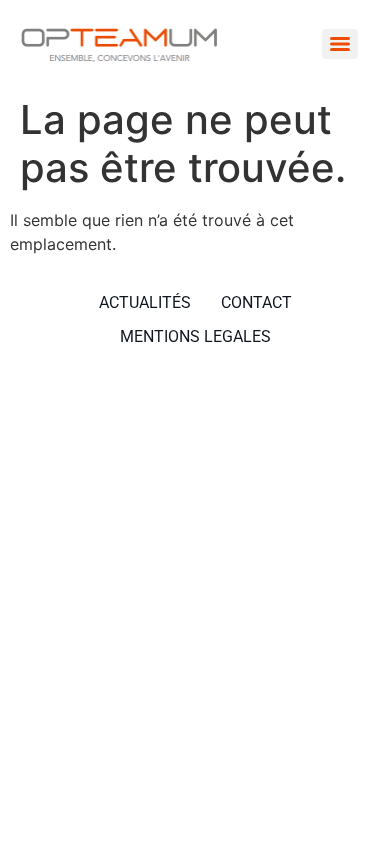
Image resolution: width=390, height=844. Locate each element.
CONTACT (256, 302)
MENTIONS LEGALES (195, 336)
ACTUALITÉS (145, 302)
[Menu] (340, 44)
